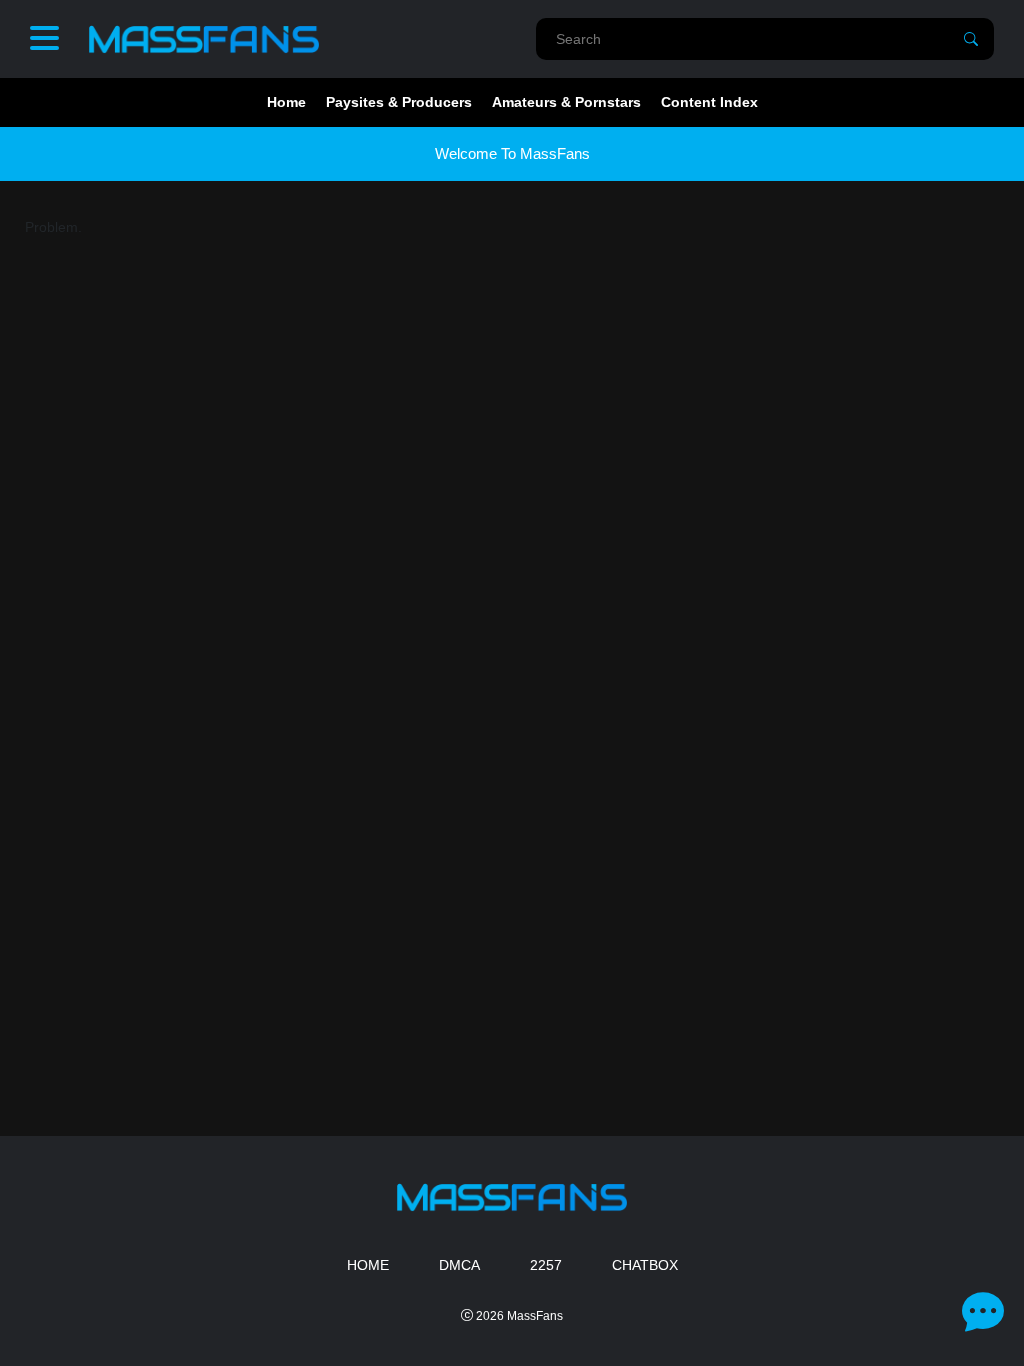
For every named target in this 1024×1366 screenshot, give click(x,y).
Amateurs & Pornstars (566, 102)
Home (286, 102)
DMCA (459, 1265)
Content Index (709, 102)
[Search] (971, 39)
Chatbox (645, 1265)
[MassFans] (204, 39)
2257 (546, 1265)
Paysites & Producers (399, 102)
